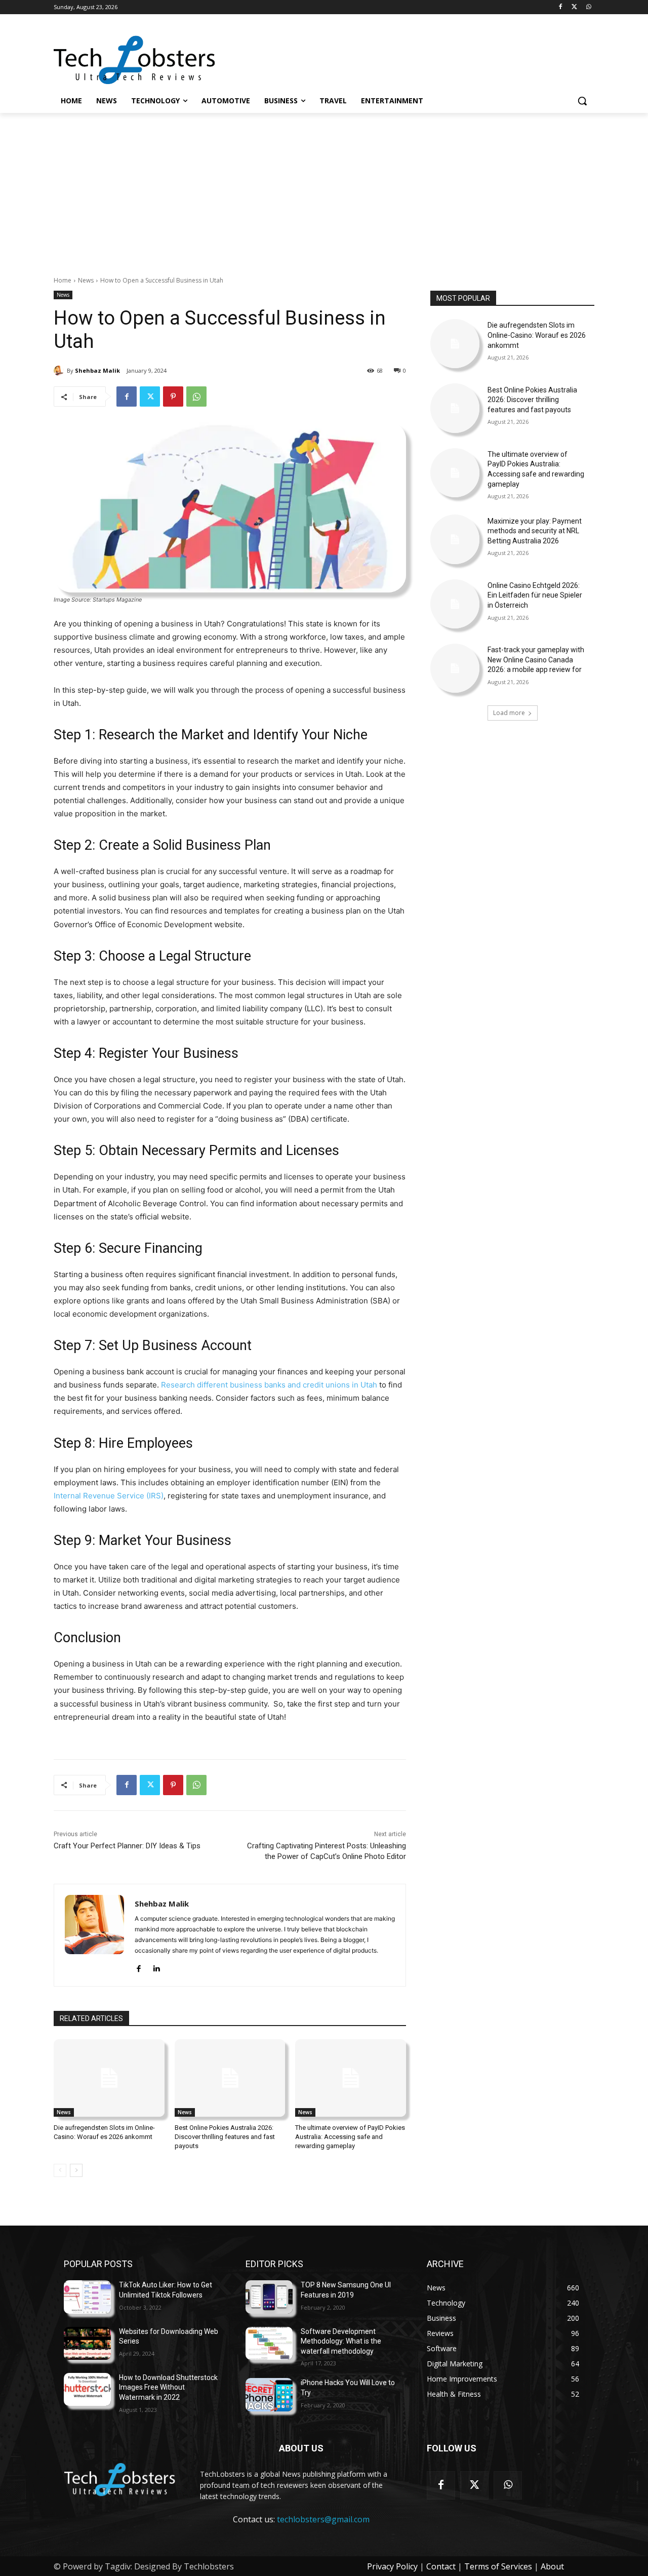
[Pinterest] (173, 397)
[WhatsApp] (589, 7)
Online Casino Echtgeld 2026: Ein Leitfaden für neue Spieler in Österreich (535, 595)
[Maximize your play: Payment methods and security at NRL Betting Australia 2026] (455, 539)
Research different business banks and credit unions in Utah (269, 1385)
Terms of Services (498, 2566)
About (552, 2566)
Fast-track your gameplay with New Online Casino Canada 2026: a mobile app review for (536, 660)
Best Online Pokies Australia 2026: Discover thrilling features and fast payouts (225, 2137)
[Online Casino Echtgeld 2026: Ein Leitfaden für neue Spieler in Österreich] (455, 604)
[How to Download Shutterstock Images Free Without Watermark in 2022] (87, 2389)
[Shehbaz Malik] (60, 371)
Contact (441, 2566)
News (86, 280)
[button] (582, 101)
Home (63, 280)
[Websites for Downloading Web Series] (87, 2343)
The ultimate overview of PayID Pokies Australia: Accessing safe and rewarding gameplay (350, 2137)
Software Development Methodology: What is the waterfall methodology (341, 2341)
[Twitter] (574, 7)
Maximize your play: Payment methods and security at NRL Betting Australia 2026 (535, 531)
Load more (509, 713)
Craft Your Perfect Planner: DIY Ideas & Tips (127, 1846)
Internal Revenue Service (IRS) (109, 1496)
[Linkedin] (156, 1967)
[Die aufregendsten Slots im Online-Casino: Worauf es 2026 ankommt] (109, 2078)
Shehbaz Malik (97, 370)
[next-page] (76, 2170)
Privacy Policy (392, 2566)
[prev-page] (60, 2170)
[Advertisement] (324, 189)
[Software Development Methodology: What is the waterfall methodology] (269, 2343)
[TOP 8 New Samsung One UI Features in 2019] (269, 2297)
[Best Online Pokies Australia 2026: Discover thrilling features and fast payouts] (230, 2078)
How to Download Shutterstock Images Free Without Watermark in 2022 (168, 2387)
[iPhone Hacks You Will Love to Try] (269, 2394)
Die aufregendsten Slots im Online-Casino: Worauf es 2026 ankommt (537, 335)
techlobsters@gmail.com (323, 2519)
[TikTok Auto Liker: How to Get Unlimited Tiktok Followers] (87, 2297)
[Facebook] (561, 7)
